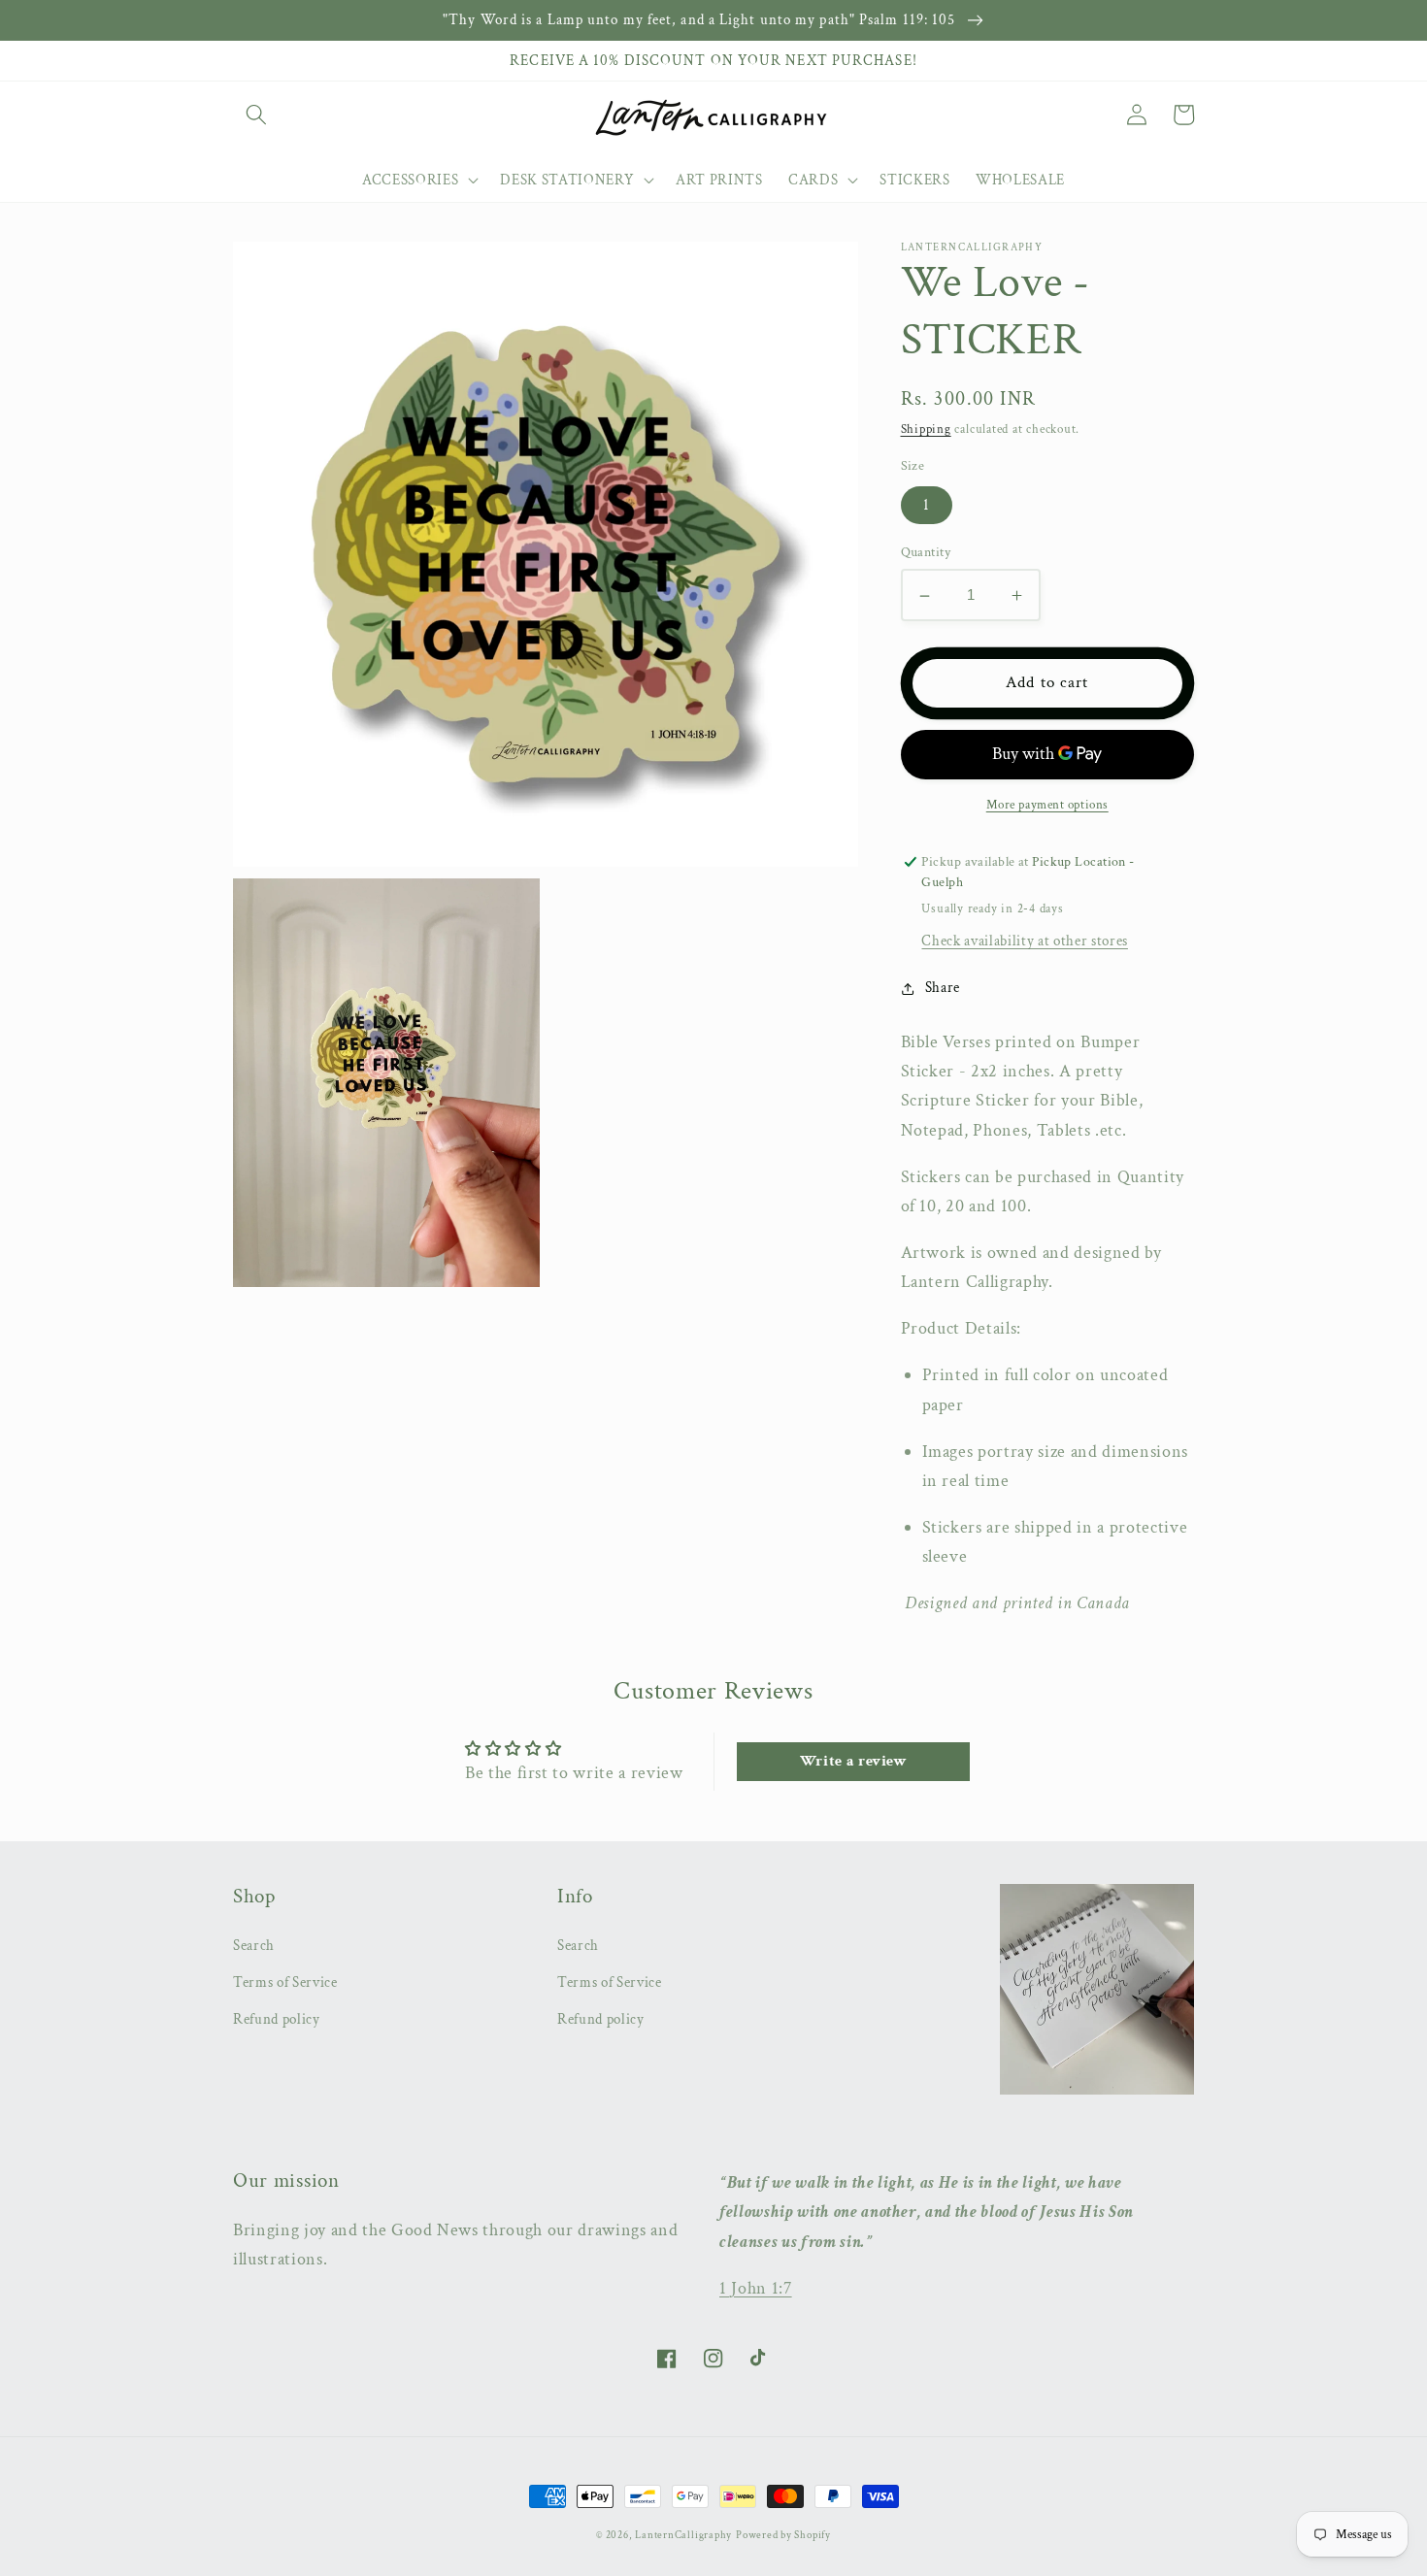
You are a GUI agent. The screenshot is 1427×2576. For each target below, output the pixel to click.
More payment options (1047, 806)
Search (254, 1945)
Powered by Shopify (783, 2535)
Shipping (926, 430)
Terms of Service (285, 1982)
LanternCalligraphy (683, 2535)
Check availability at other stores (1024, 941)
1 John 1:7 (756, 2288)
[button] (256, 115)
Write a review (854, 1761)
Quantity (926, 553)
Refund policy (277, 2019)
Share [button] (943, 988)
